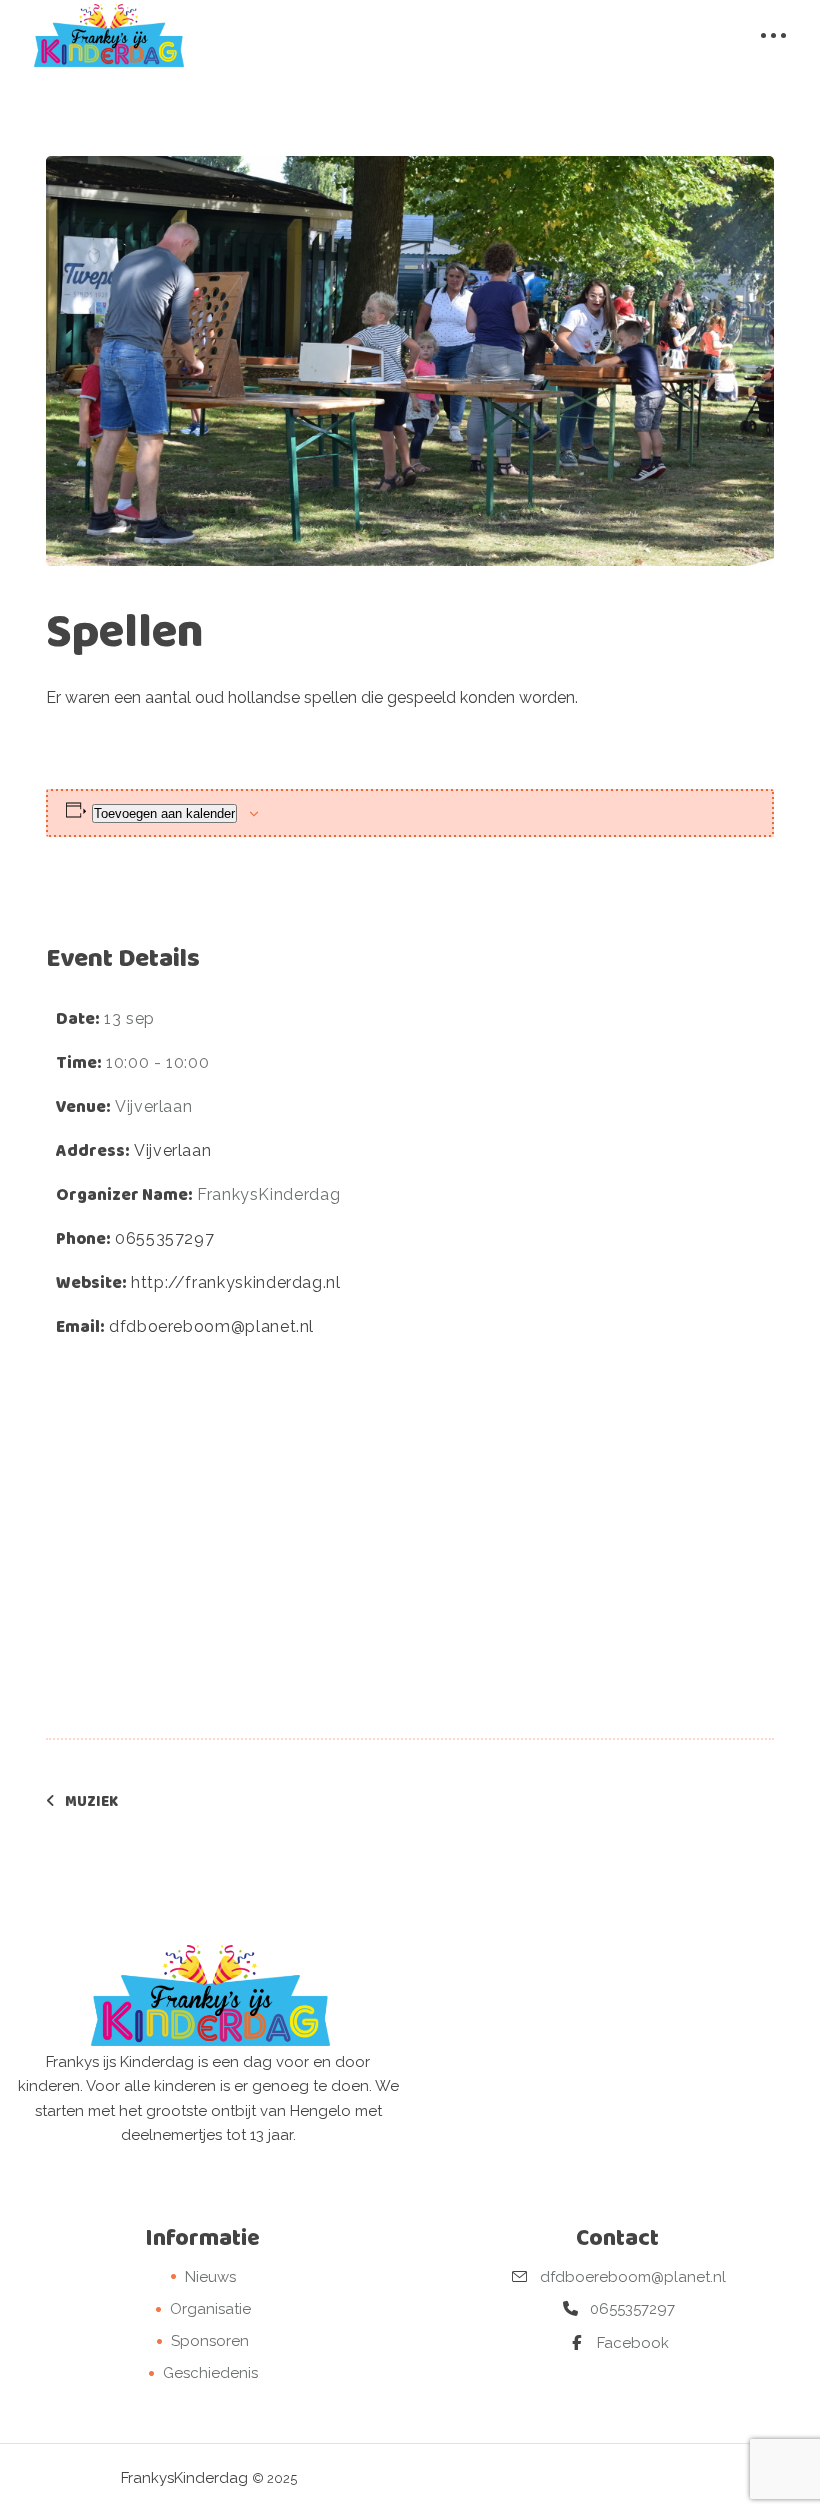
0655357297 (164, 1238)
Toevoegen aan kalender (164, 813)
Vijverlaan (172, 1150)
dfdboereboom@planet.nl (211, 1326)
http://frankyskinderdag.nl (236, 1282)
